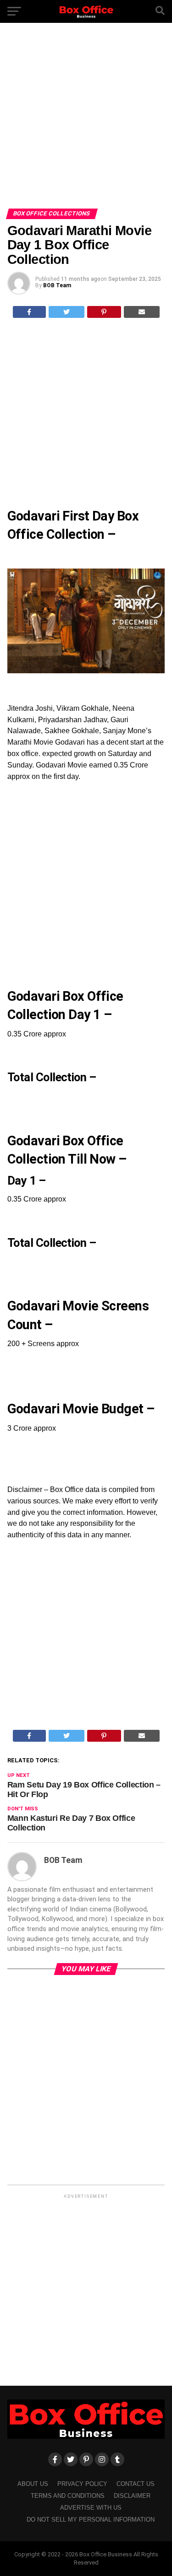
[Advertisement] (86, 119)
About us (33, 2484)
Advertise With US (91, 2508)
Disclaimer (132, 2496)
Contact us (136, 2484)
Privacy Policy (82, 2484)
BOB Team (57, 285)
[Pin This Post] (104, 312)
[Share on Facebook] (30, 312)
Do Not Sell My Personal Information (91, 2520)
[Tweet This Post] (67, 312)
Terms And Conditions (68, 2496)
